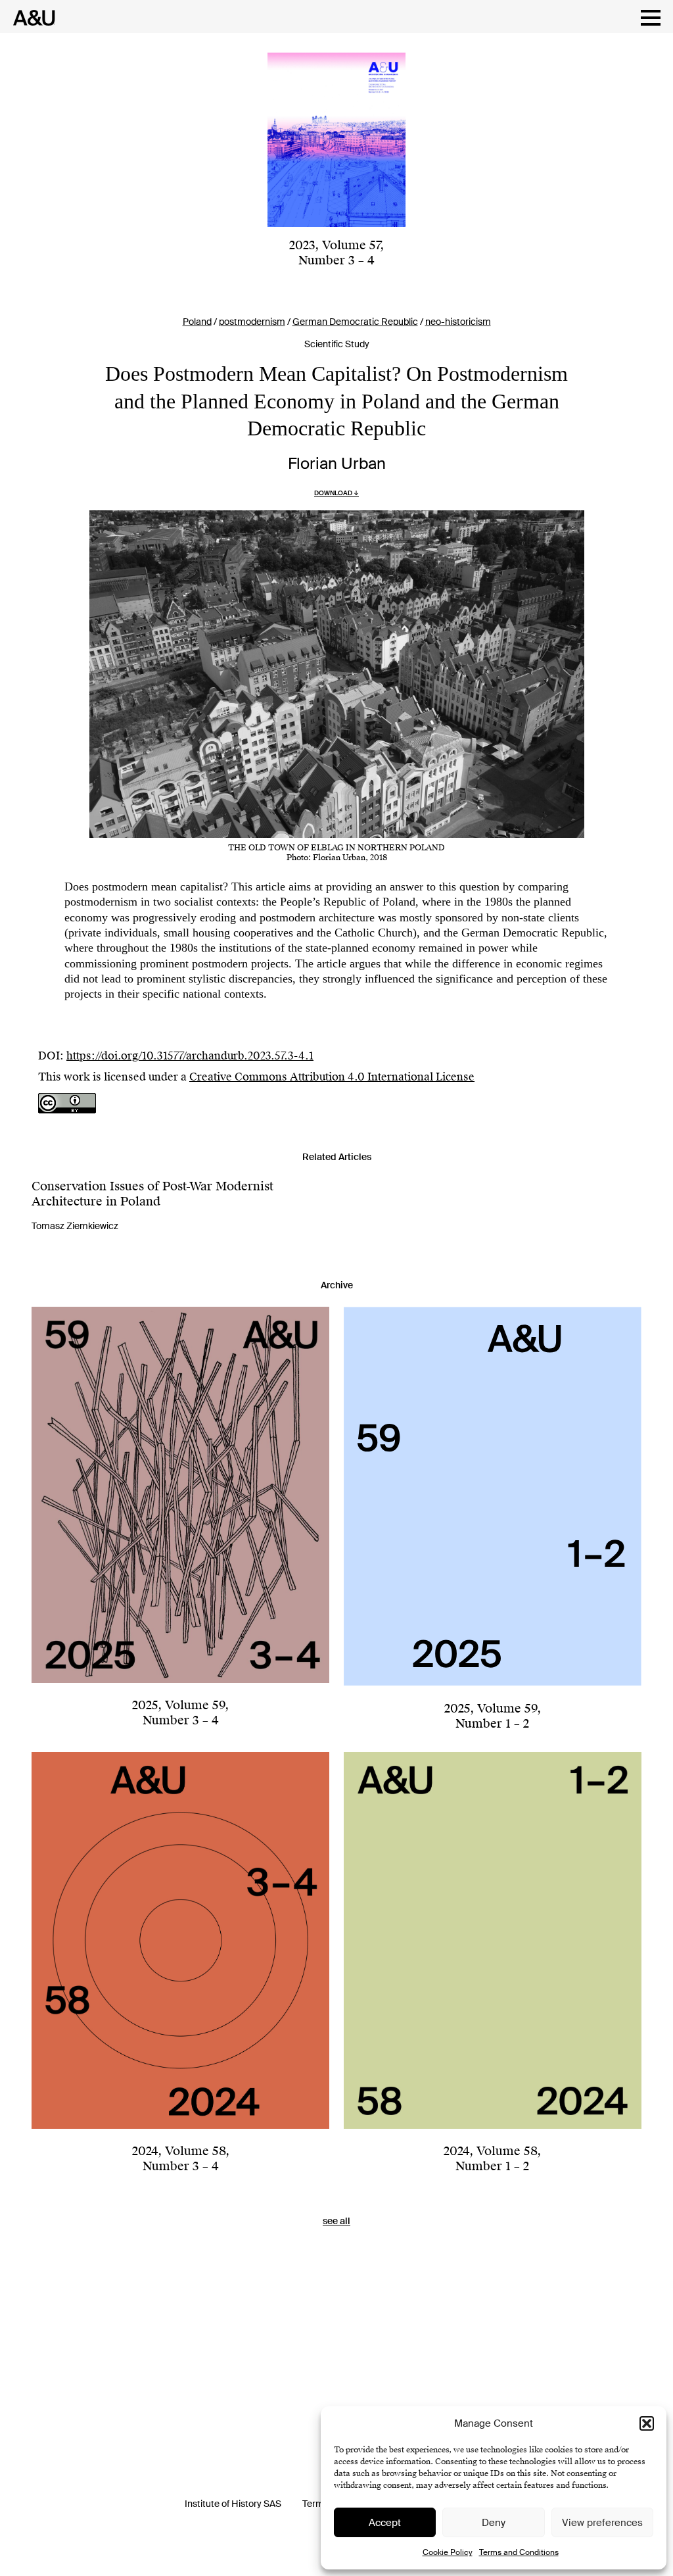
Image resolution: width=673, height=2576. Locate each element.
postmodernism (252, 322)
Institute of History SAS (233, 2504)
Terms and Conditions (519, 2552)
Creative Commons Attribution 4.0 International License (332, 1077)
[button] (647, 2423)
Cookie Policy (448, 2552)
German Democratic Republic (355, 322)
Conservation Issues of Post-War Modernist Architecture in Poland (152, 1194)
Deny (494, 2523)
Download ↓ (336, 493)
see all (336, 2221)
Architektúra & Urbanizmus (31, 18)
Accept (385, 2523)
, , (336, 253)
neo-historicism (458, 322)
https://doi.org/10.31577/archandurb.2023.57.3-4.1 (190, 1056)
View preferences (602, 2523)
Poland (197, 322)
